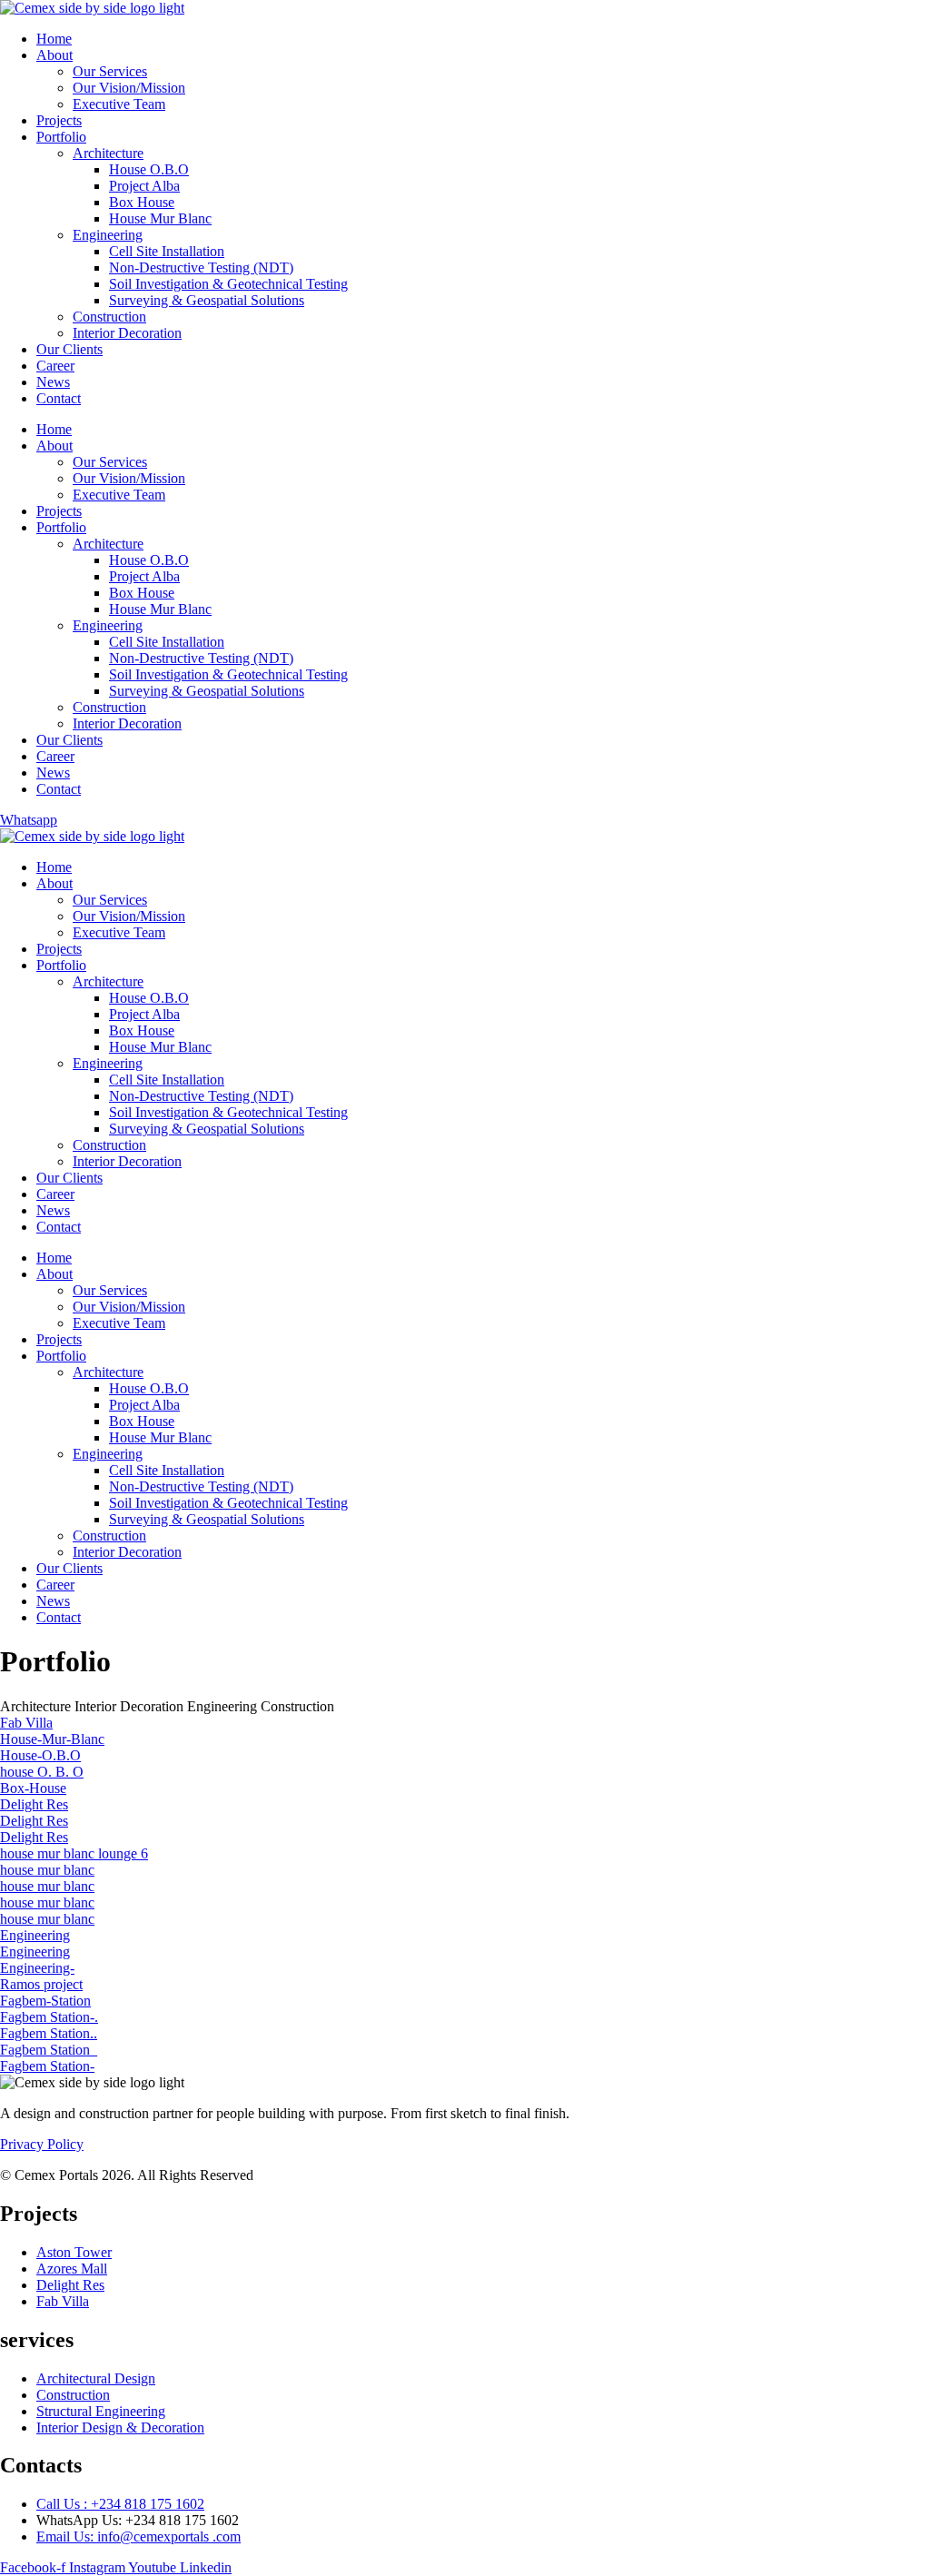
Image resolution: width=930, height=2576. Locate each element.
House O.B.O (149, 169)
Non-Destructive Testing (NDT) (201, 268)
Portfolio (61, 137)
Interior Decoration (127, 333)
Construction (109, 317)
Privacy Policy (42, 2144)
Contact (59, 398)
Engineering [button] (224, 1706)
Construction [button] (297, 1706)
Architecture (108, 153)
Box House (142, 202)
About (54, 55)
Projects (59, 120)
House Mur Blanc (160, 218)
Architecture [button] (37, 1706)
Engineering (108, 235)
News (53, 382)
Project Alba (144, 186)
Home (54, 39)
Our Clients (69, 349)
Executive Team (119, 104)
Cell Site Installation (167, 251)
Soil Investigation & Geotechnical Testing (228, 284)
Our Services (110, 71)
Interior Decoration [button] (131, 1706)
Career (55, 366)
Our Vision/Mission (129, 88)
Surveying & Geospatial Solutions (207, 300)
